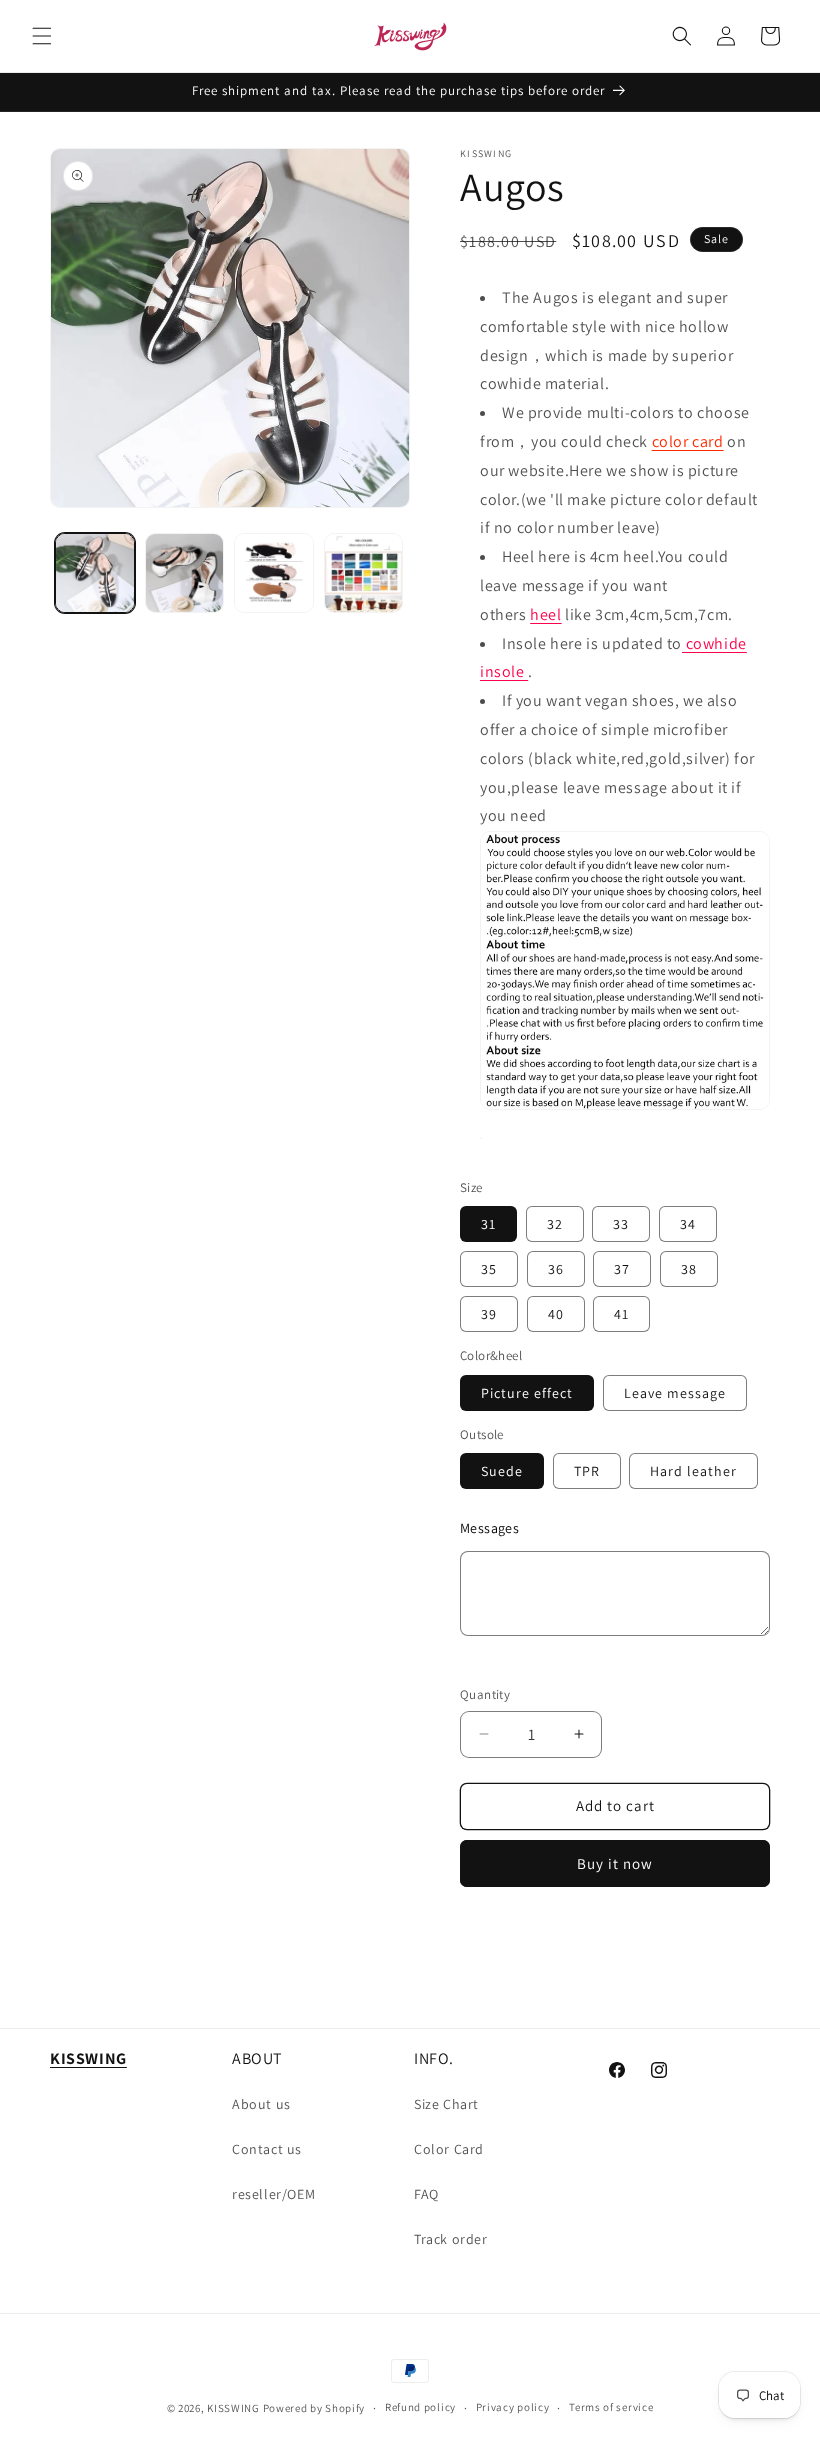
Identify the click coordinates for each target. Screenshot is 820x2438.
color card (688, 441)
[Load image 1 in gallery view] (95, 573)
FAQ (426, 2194)
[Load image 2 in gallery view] (185, 573)
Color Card (449, 2149)
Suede (502, 1471)
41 (621, 1314)
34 (688, 1224)
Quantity (485, 1694)
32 (555, 1224)
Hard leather (693, 1471)
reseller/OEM (273, 2194)
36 (556, 1269)
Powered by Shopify (314, 2408)
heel (545, 614)
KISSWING (233, 2408)
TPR (587, 1471)
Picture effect (527, 1393)
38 (689, 1269)
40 (556, 1314)
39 (489, 1314)
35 (489, 1269)
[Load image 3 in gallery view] (274, 573)
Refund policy (420, 2407)
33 (621, 1224)
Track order (451, 2239)
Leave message (675, 1393)
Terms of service (611, 2407)
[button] (42, 36)
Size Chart (446, 2104)
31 (488, 1224)
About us (261, 2104)
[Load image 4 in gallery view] (364, 573)
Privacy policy (513, 2407)
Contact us (267, 2149)
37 (622, 1269)
